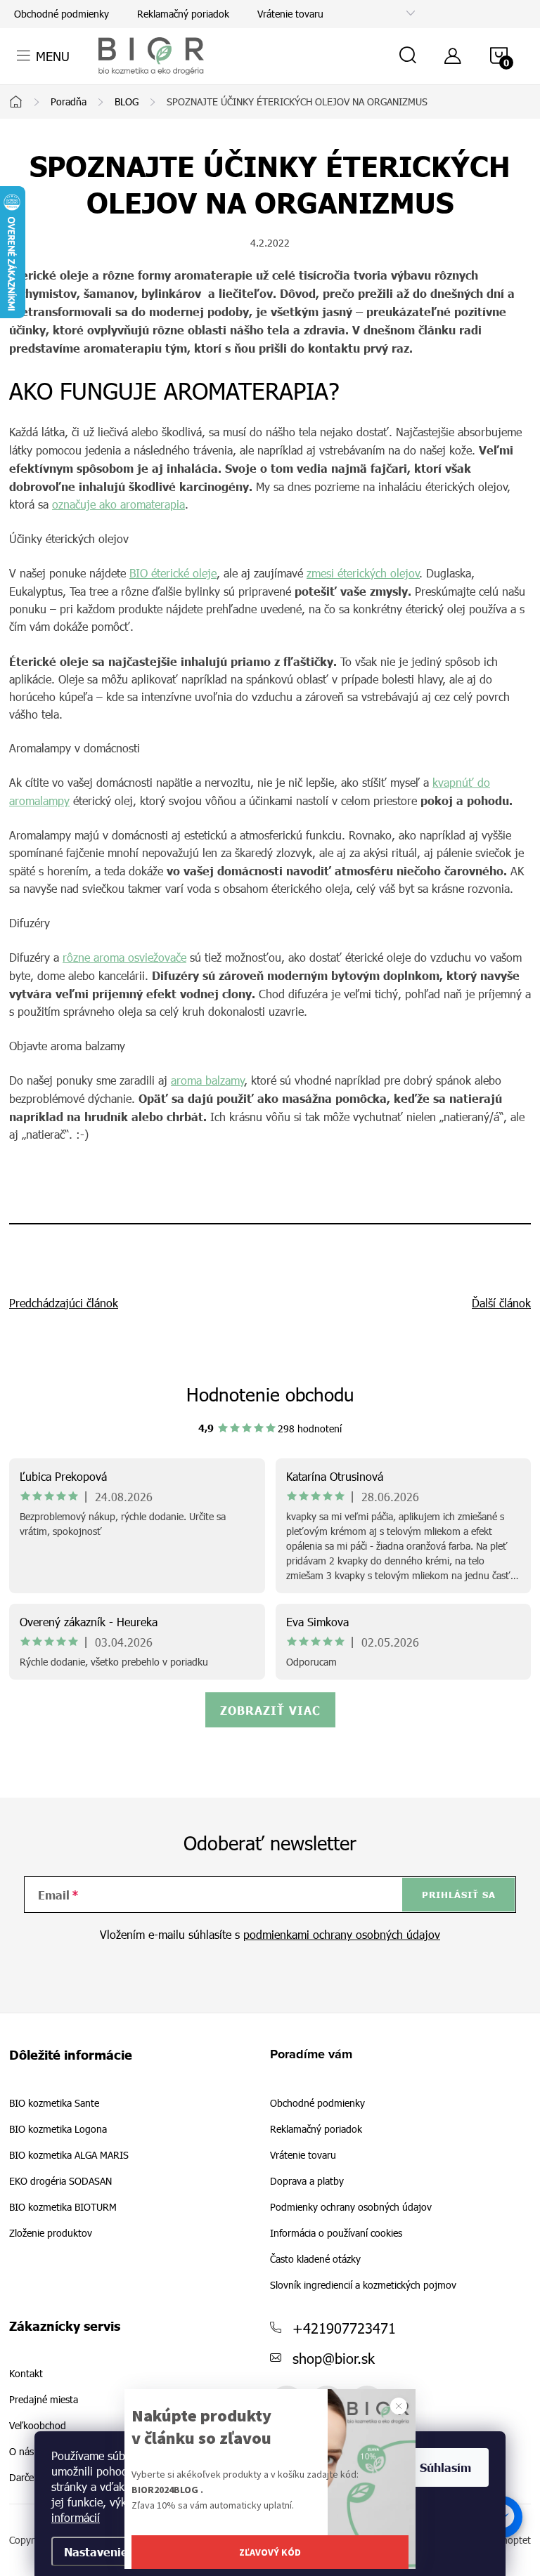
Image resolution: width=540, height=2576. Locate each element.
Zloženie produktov (51, 2233)
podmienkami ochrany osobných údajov (342, 1934)
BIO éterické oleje (173, 573)
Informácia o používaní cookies (336, 2233)
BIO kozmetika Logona (58, 2129)
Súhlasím (445, 2467)
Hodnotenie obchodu (270, 1394)
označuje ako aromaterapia (118, 504)
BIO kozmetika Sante (54, 2103)
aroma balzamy (208, 1080)
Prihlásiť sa (459, 1895)
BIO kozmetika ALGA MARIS (69, 2155)
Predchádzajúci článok (64, 1303)
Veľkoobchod (38, 2426)
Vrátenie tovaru (290, 14)
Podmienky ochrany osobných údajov (351, 2207)
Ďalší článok (501, 1303)
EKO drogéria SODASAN (60, 2181)
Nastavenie (96, 2551)
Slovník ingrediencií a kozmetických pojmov (363, 2285)
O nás (21, 2452)
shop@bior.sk (334, 2358)
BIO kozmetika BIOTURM (63, 2207)
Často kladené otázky (315, 2259)
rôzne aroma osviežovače (124, 957)
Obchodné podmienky (62, 14)
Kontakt (26, 2374)
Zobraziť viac (270, 1710)
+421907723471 (344, 2327)
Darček (24, 2478)
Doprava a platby (307, 2181)
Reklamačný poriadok (183, 14)
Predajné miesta (44, 2400)
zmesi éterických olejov (363, 573)
